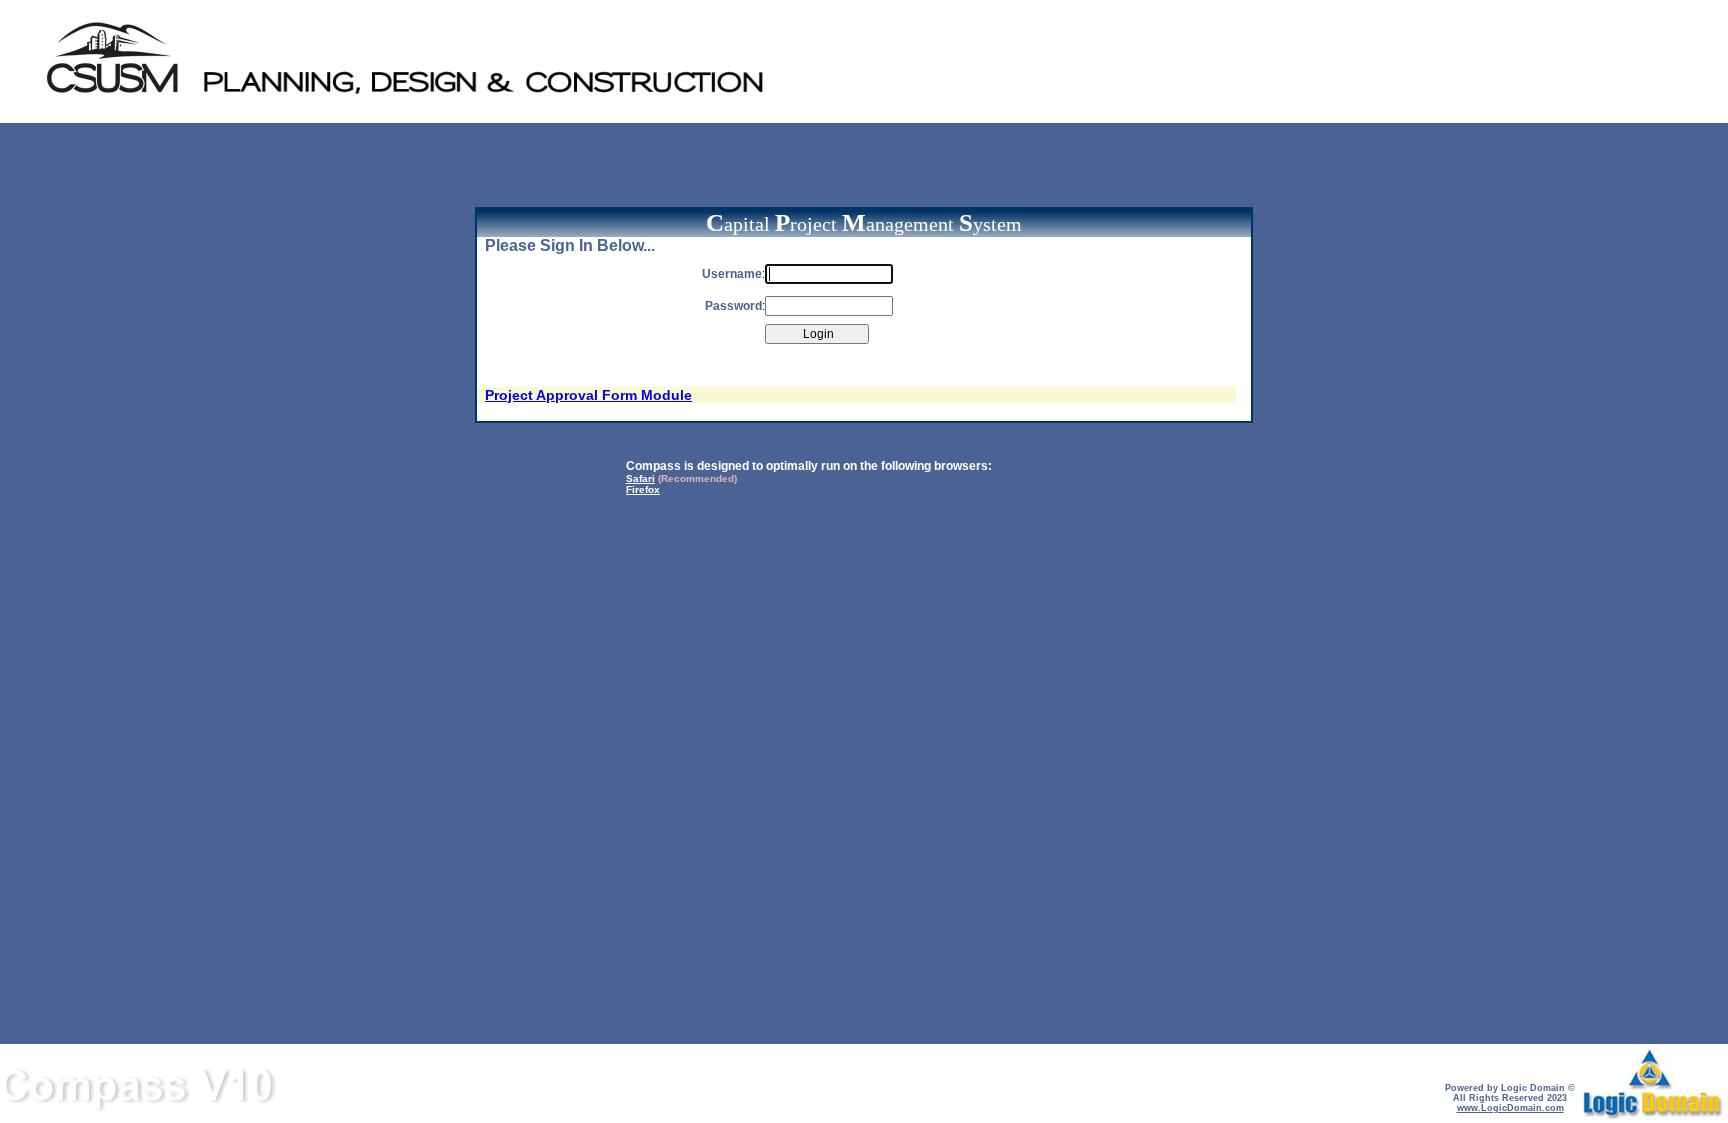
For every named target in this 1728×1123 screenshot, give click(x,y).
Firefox (643, 489)
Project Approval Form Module (588, 395)
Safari (640, 478)
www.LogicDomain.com (1510, 1108)
